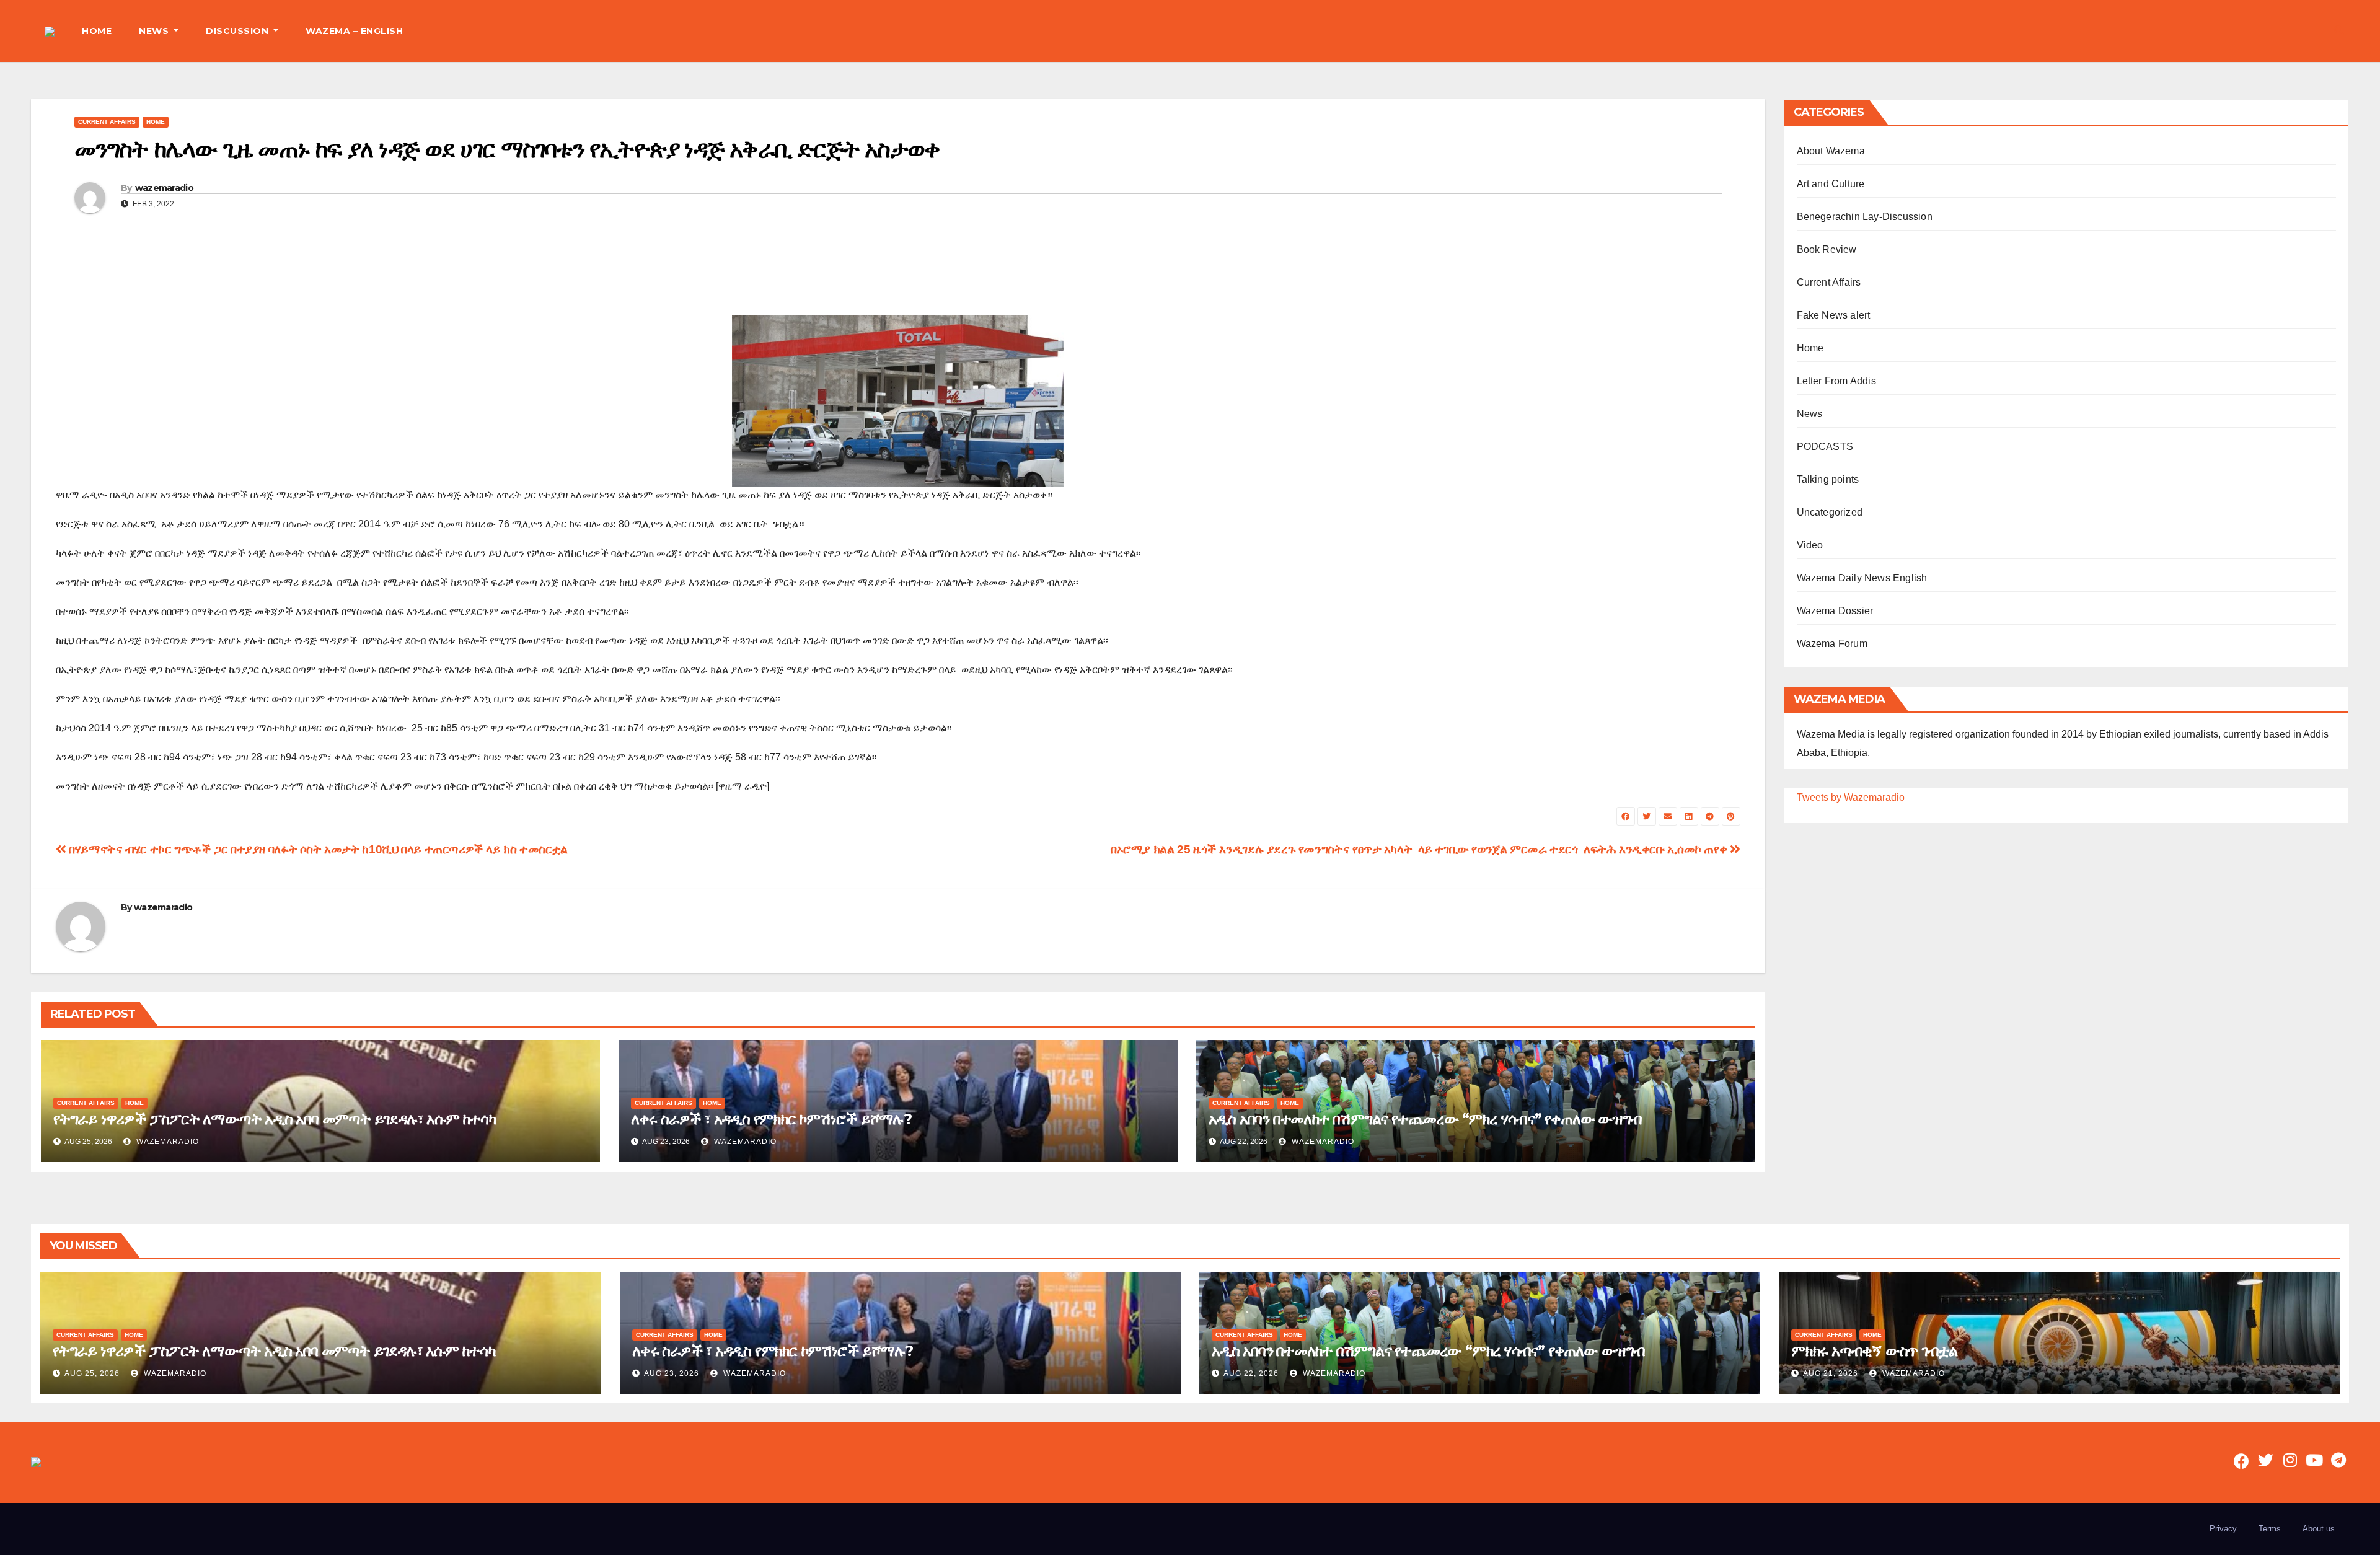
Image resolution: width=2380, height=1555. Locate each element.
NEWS (155, 31)
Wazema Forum (1832, 644)
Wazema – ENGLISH (354, 31)
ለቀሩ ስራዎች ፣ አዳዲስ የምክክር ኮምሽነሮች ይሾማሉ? (771, 1119)
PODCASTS (1825, 447)
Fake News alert (1834, 315)
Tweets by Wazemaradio (1851, 797)
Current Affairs (107, 122)
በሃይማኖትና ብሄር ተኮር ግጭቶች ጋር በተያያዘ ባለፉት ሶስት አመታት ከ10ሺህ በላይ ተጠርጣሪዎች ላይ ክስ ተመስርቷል (317, 849)
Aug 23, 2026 (672, 1373)
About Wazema (1831, 151)
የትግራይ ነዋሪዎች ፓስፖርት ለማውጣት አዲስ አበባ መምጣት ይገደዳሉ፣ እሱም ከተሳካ (275, 1119)
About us (2319, 1529)
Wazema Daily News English (1862, 578)
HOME (97, 31)
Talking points (1828, 479)
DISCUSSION (239, 31)
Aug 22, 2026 (1251, 1373)
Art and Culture (1831, 184)
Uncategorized (1830, 512)
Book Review (1827, 249)
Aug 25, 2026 (92, 1373)
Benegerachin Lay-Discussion (1865, 217)
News (1810, 414)
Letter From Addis (1836, 381)
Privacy (2223, 1529)
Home (156, 122)
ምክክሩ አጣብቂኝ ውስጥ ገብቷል (1874, 1351)
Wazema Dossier (1835, 611)
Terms (2270, 1529)
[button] (2339, 31)
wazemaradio (164, 188)
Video (1810, 545)
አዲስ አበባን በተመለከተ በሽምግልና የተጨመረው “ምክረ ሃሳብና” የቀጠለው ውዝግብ (1425, 1119)
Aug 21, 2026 (1831, 1373)
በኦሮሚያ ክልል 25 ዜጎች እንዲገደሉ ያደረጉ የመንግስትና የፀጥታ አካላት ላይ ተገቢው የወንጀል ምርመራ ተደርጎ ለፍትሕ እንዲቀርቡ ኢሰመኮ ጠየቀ (1420, 849)
